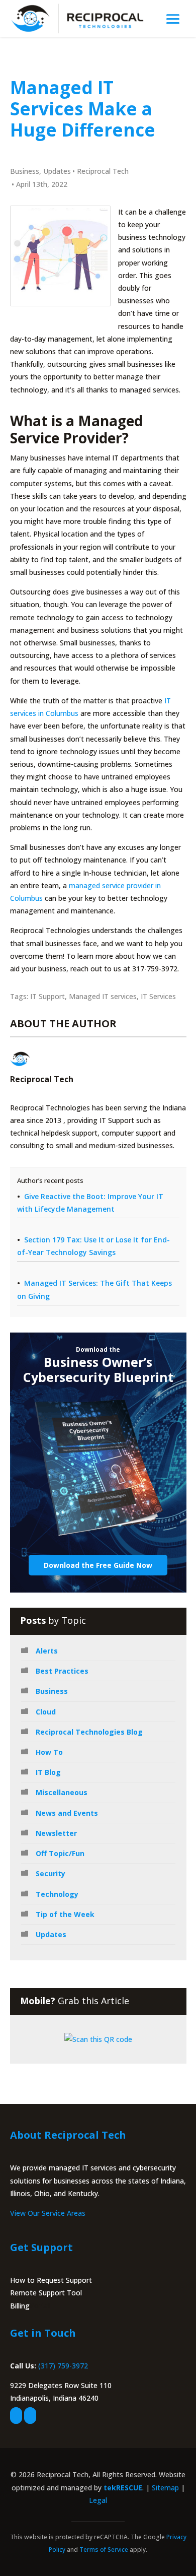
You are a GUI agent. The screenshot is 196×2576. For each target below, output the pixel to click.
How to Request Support (51, 2280)
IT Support (47, 996)
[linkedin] (30, 2416)
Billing (20, 2306)
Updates (57, 171)
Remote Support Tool (46, 2293)
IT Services (158, 996)
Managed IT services (103, 996)
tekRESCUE (123, 2488)
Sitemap (165, 2488)
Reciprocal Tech (103, 171)
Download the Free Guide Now (98, 1565)
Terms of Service (104, 2550)
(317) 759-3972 (63, 2366)
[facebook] (16, 2416)
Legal (98, 2500)
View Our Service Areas (48, 2213)
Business (25, 171)
